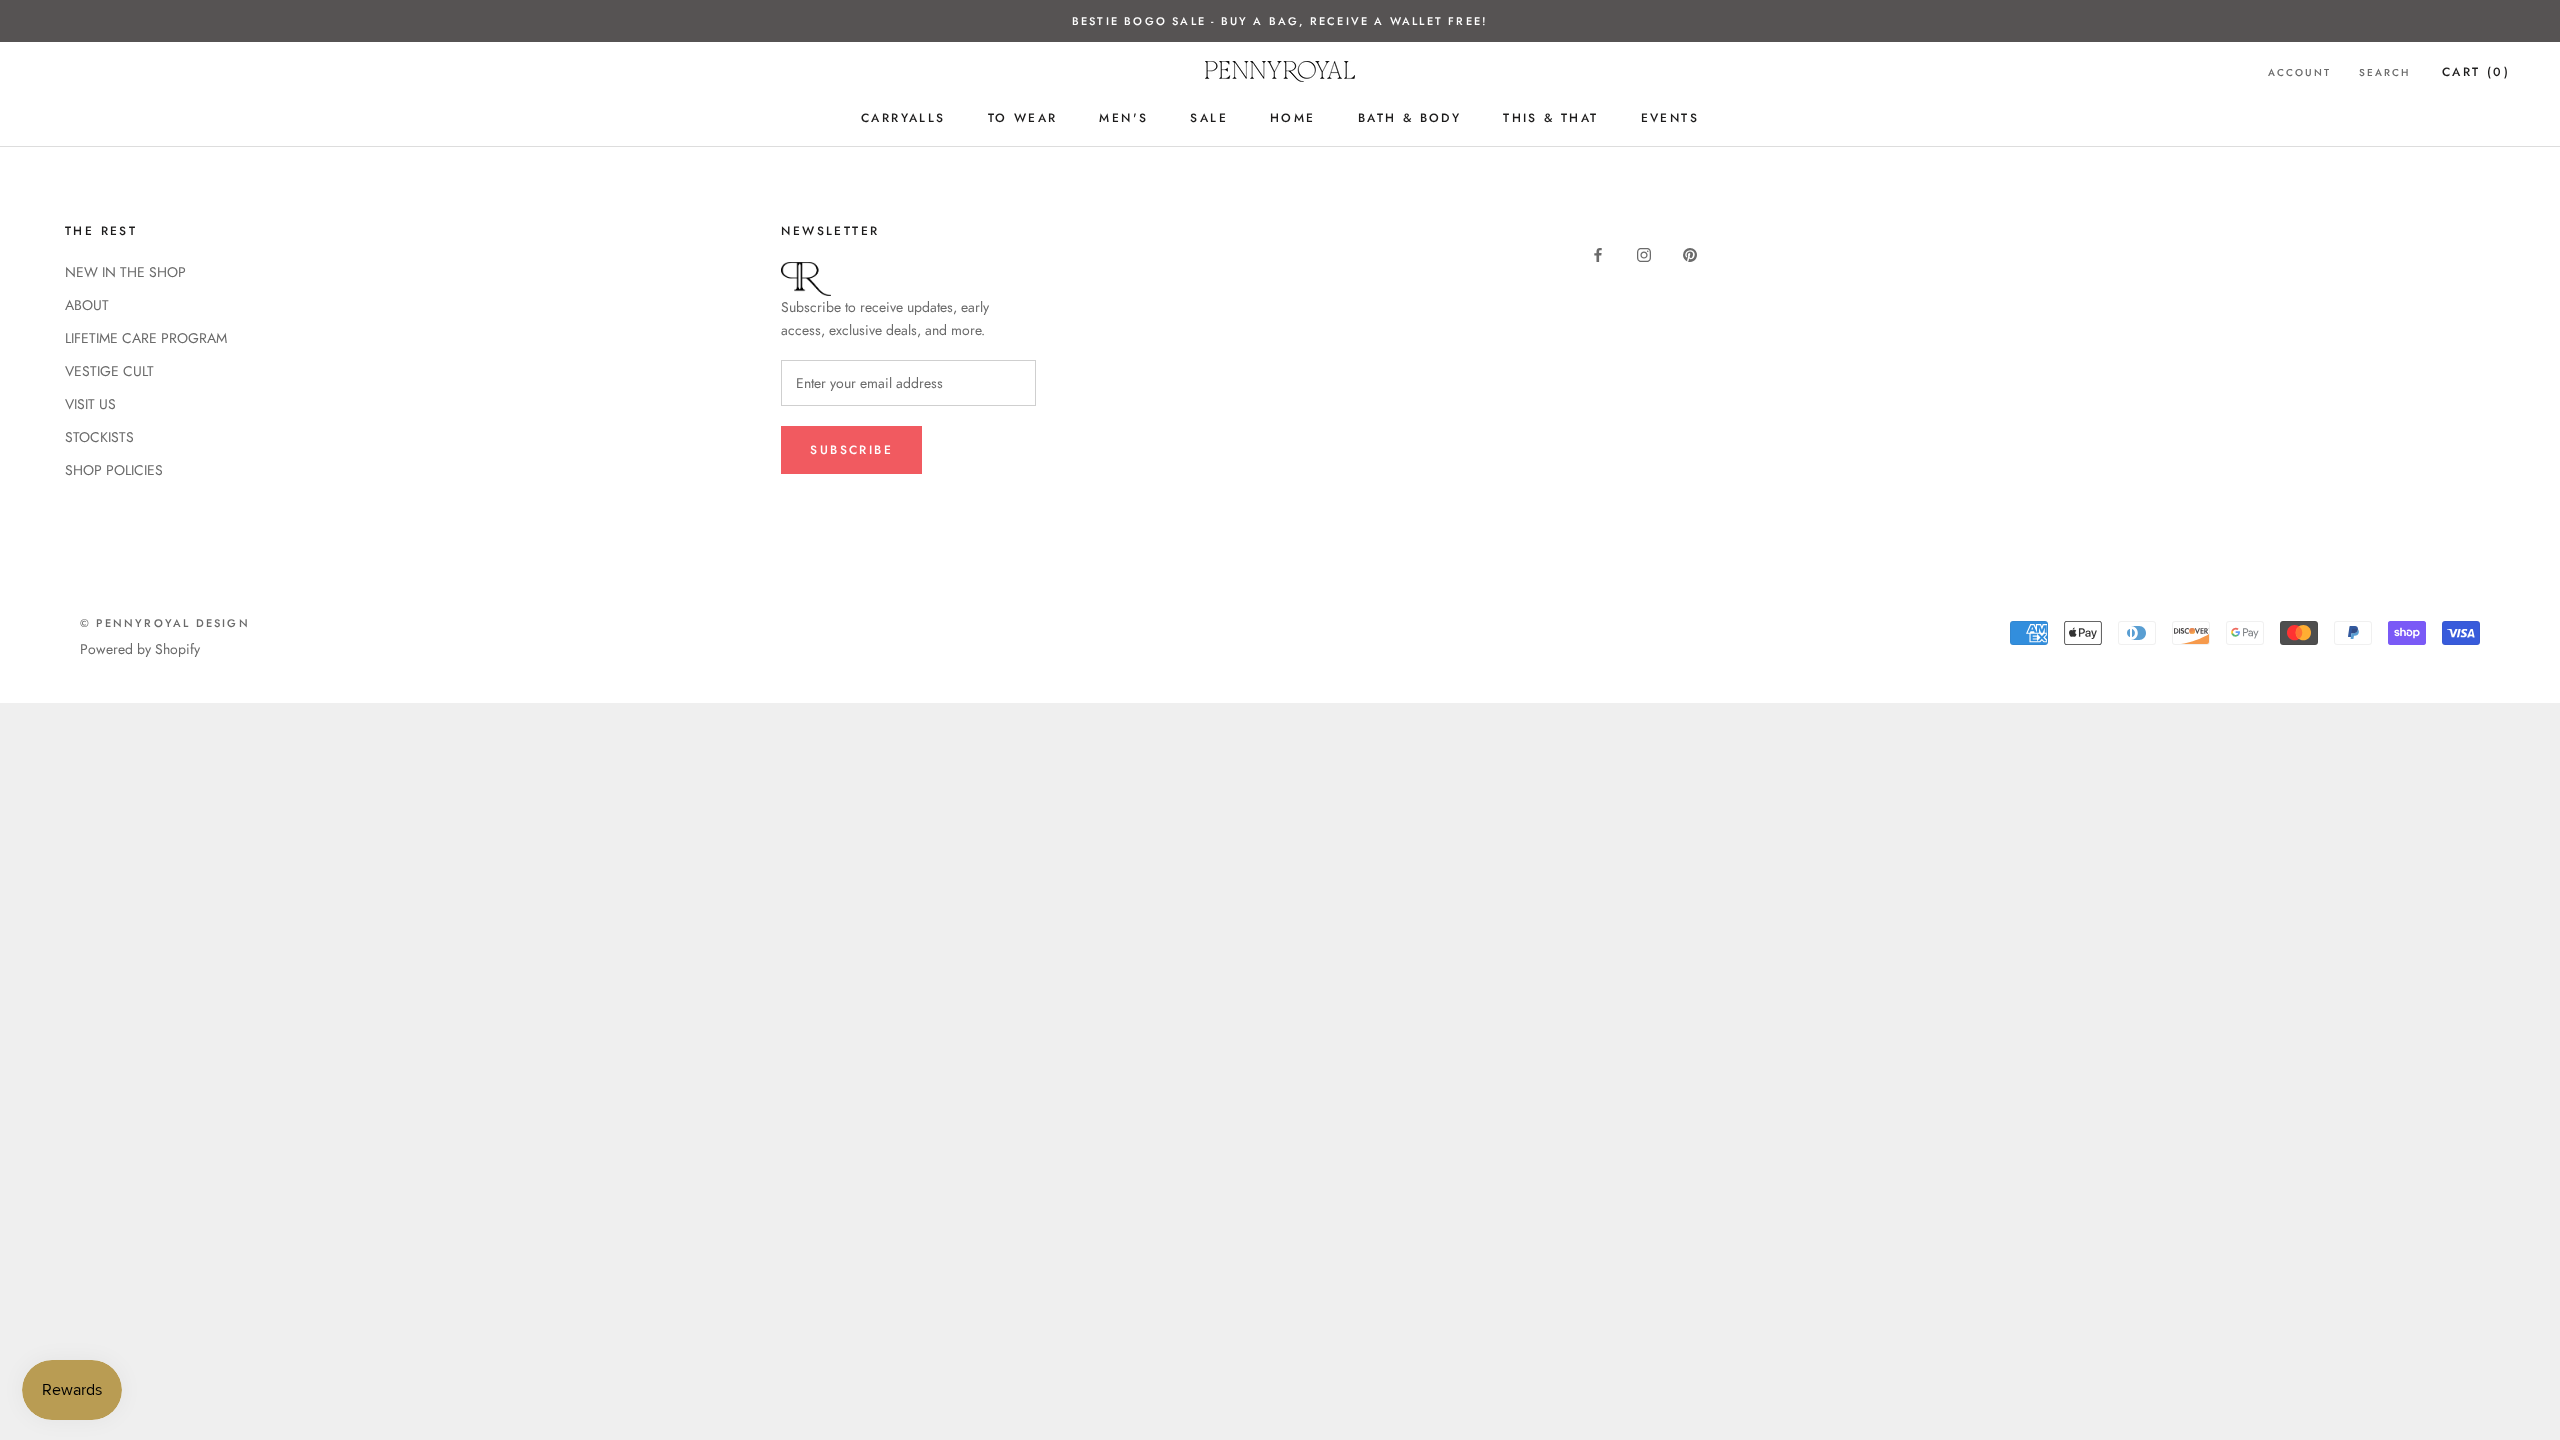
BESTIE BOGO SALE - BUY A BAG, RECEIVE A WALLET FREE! (1280, 21)
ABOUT (87, 305)
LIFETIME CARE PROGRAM (146, 338)
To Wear (1023, 118)
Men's (1123, 118)
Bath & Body (1409, 118)
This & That (1550, 118)
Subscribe (851, 450)
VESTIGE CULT (109, 371)
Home (1293, 118)
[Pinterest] (1690, 253)
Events (1670, 118)
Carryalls (903, 118)
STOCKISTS (99, 437)
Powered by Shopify (140, 649)
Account (2299, 72)
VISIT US (90, 404)
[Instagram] (1644, 253)
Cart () (2476, 72)
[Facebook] (1598, 253)
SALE (1209, 118)
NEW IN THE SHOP (125, 272)
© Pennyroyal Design (165, 623)
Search (2384, 72)
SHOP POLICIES (114, 470)
